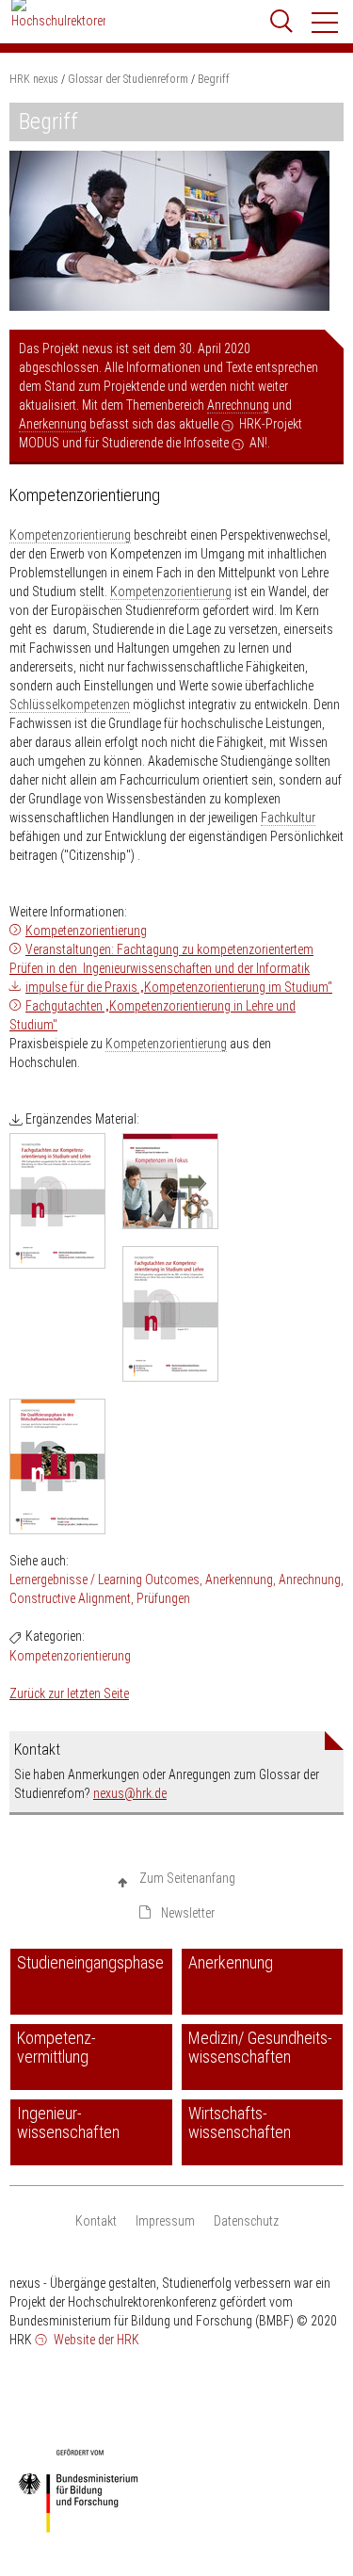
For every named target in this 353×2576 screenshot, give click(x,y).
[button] (326, 23)
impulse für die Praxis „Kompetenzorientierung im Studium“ (179, 987)
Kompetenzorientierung (70, 535)
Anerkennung (53, 424)
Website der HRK (95, 2340)
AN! (258, 443)
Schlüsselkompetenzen (70, 705)
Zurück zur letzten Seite (69, 1693)
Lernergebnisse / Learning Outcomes (104, 1580)
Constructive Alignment (70, 1598)
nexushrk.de (130, 1793)
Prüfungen (163, 1598)
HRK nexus (34, 79)
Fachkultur (288, 818)
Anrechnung (238, 405)
